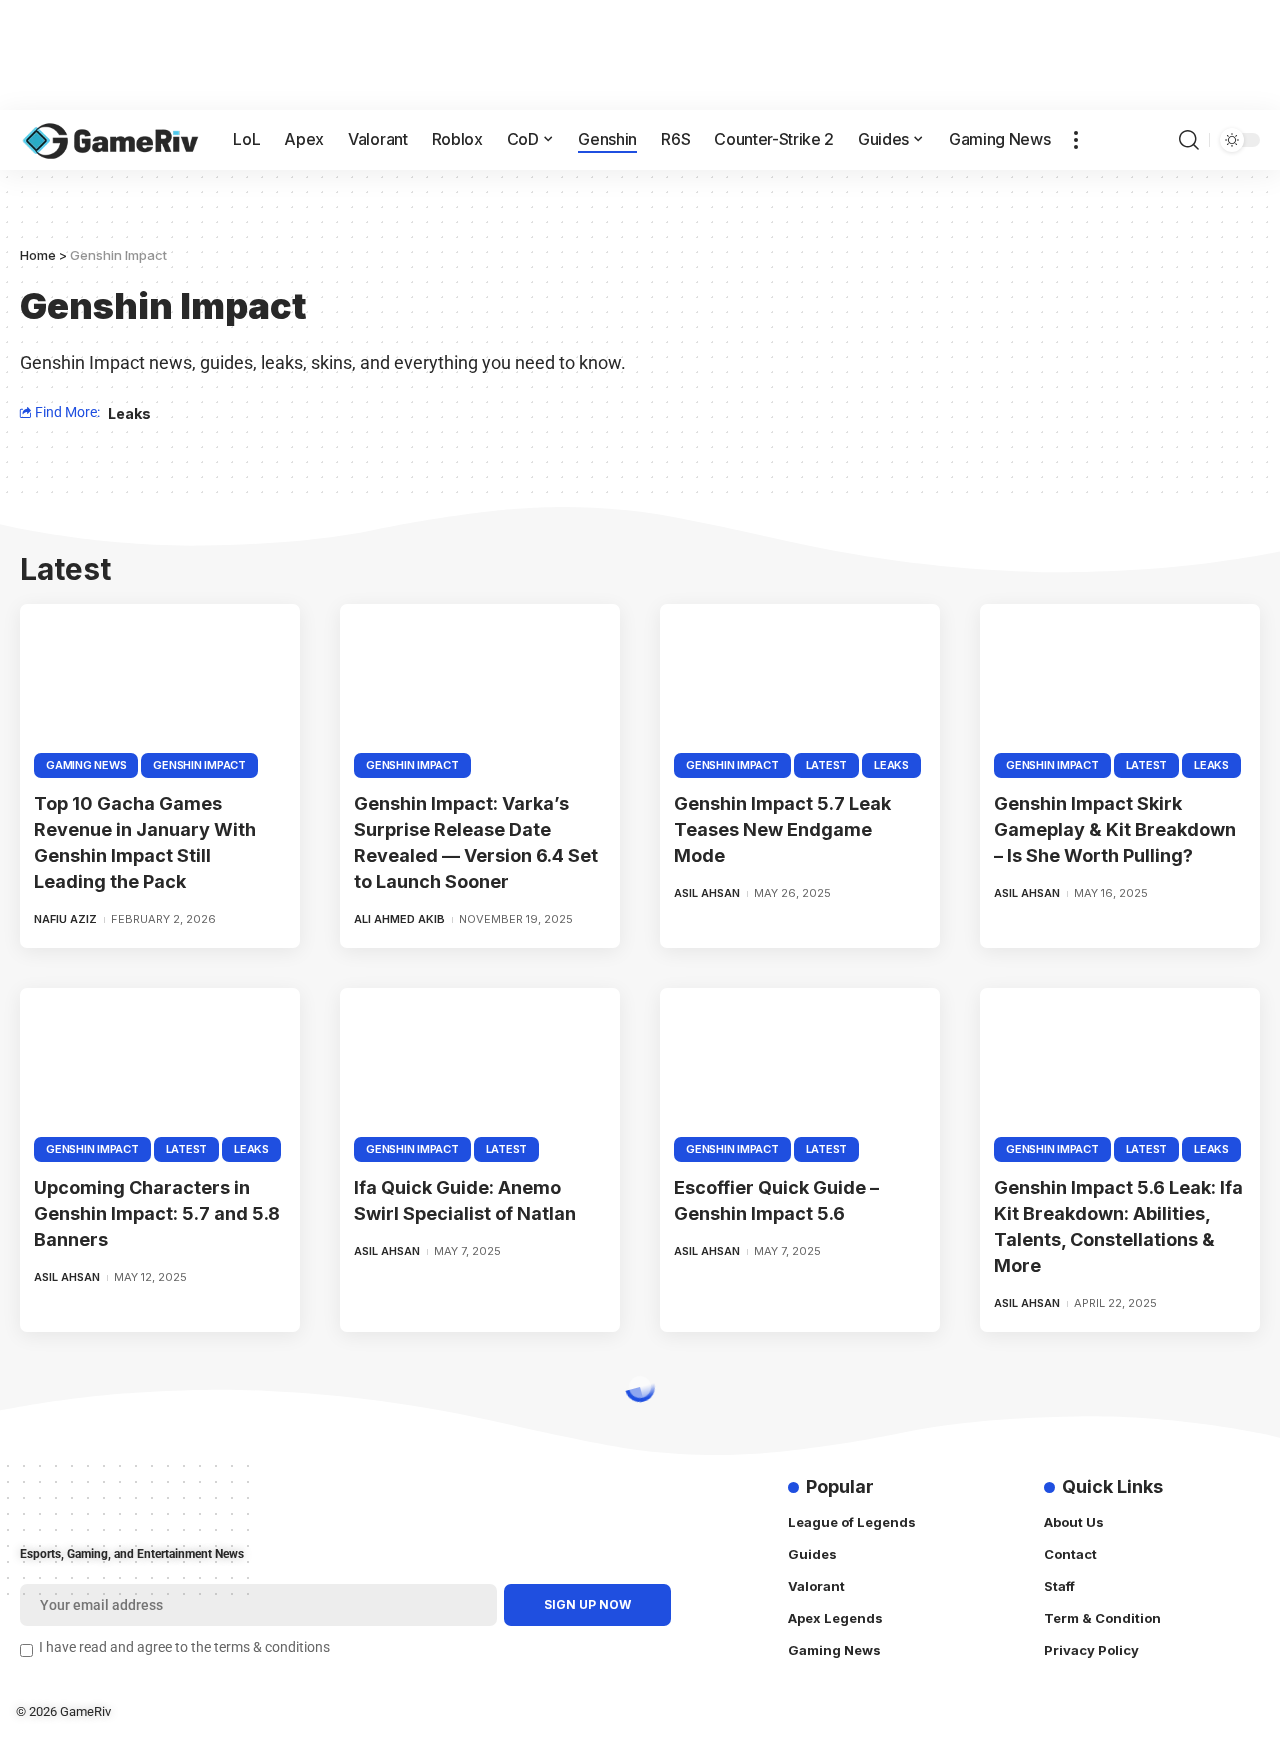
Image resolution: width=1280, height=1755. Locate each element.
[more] (1076, 140)
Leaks (129, 413)
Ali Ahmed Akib (399, 919)
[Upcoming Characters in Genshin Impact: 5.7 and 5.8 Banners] (160, 1072)
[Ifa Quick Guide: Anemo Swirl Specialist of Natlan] (480, 1072)
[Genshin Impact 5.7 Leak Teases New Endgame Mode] (800, 688)
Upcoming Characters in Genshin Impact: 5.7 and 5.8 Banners (157, 1213)
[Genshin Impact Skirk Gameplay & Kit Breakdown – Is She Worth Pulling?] (1120, 688)
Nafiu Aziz (65, 919)
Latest (827, 765)
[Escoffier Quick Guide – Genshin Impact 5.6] (800, 1072)
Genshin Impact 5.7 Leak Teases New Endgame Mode (782, 829)
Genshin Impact (199, 765)
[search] (1189, 140)
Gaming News (86, 765)
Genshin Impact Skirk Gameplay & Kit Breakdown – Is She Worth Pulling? (1115, 829)
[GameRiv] (110, 140)
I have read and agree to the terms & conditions (184, 1647)
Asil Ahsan (707, 893)
